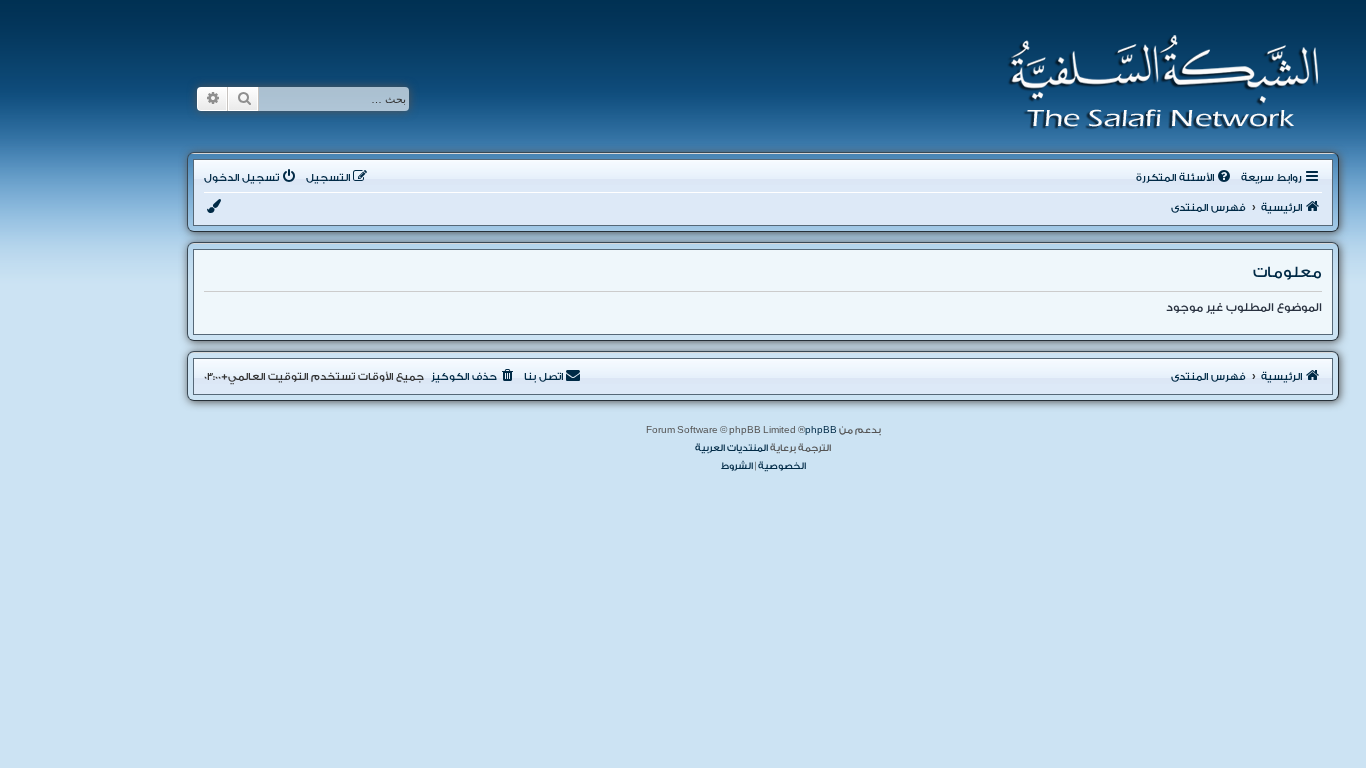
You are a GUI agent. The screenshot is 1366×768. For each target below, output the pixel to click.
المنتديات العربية (731, 448)
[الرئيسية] (1157, 82)
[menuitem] (1185, 178)
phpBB (821, 430)
